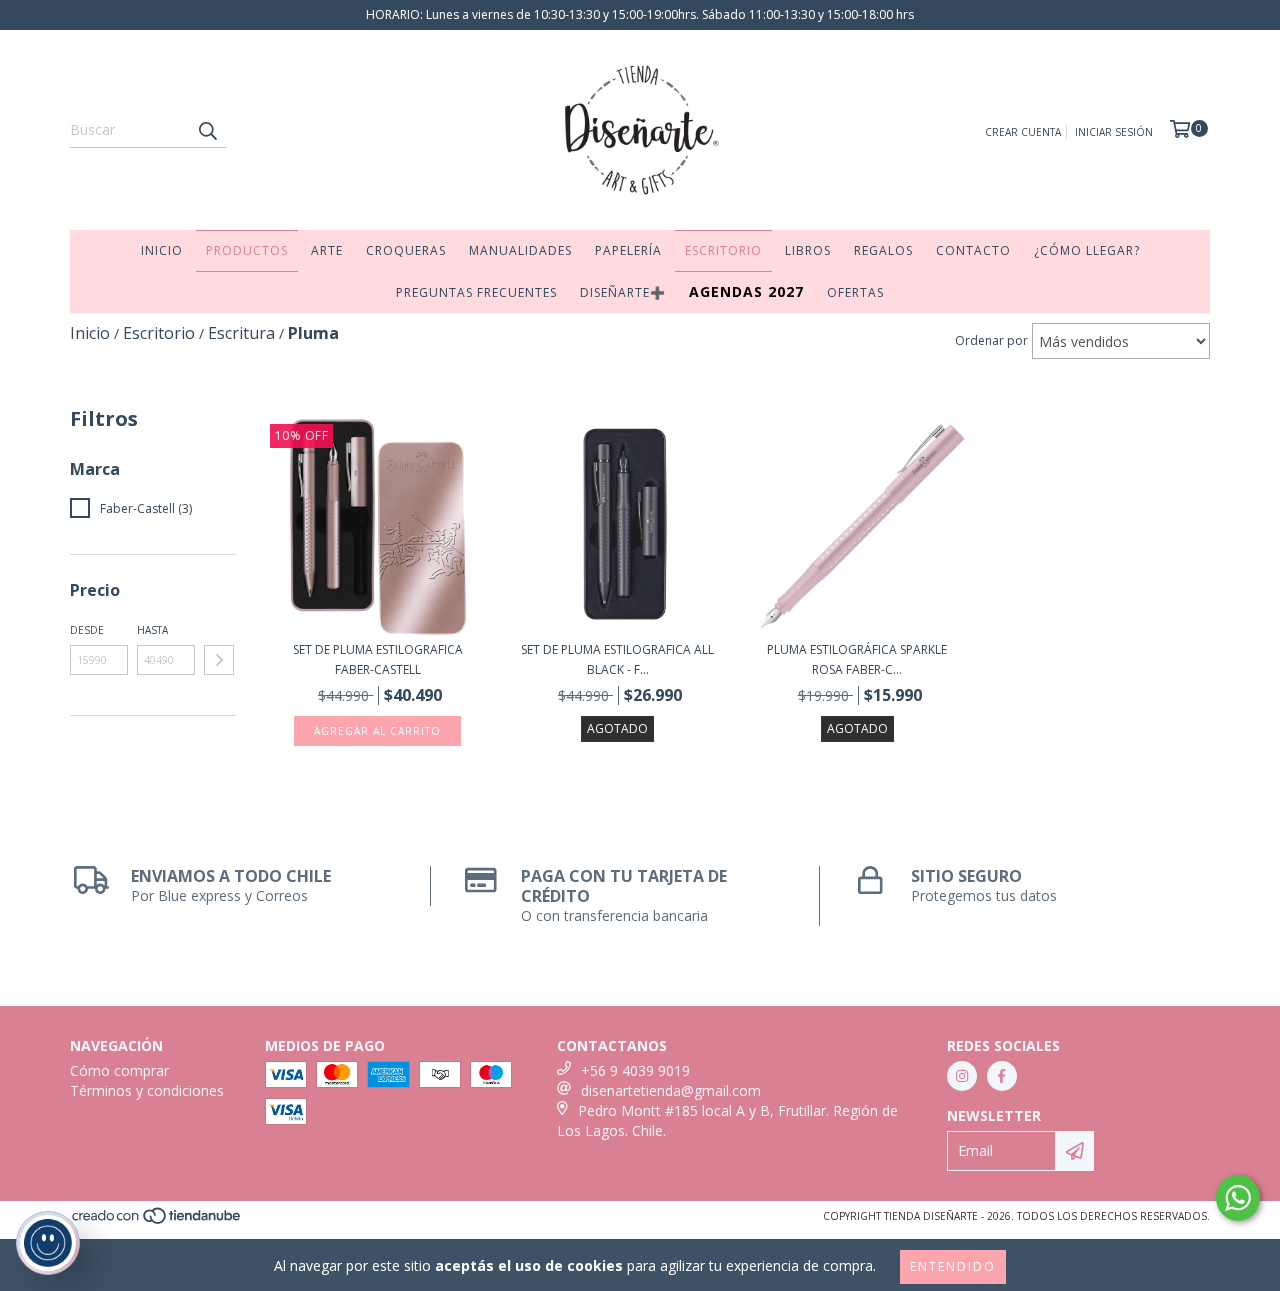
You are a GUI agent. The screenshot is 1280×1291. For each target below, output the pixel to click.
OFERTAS (855, 292)
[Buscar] (207, 130)
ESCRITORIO (723, 250)
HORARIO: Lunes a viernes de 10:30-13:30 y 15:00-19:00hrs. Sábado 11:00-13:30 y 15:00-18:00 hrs (640, 14)
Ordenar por (991, 340)
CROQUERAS (406, 250)
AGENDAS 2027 (746, 291)
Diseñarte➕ (623, 292)
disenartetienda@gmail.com (671, 1090)
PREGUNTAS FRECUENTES (476, 292)
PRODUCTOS (247, 250)
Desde (87, 630)
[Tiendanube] (157, 1221)
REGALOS (883, 250)
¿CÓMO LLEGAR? (1087, 250)
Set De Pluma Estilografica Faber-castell (378, 659)
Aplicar (219, 660)
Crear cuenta (1023, 132)
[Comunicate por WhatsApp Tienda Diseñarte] (1238, 1198)
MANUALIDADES (520, 250)
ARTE (327, 250)
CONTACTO (973, 250)
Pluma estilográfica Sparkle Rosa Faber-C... (857, 659)
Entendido (953, 1266)
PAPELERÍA (628, 250)
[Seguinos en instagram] (962, 1076)
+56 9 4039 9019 (635, 1070)
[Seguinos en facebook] (1002, 1076)
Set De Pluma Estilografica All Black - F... (617, 659)
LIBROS (808, 250)
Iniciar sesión (1114, 132)
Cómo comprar (119, 1070)
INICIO (162, 250)
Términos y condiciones (147, 1090)
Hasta (152, 630)
